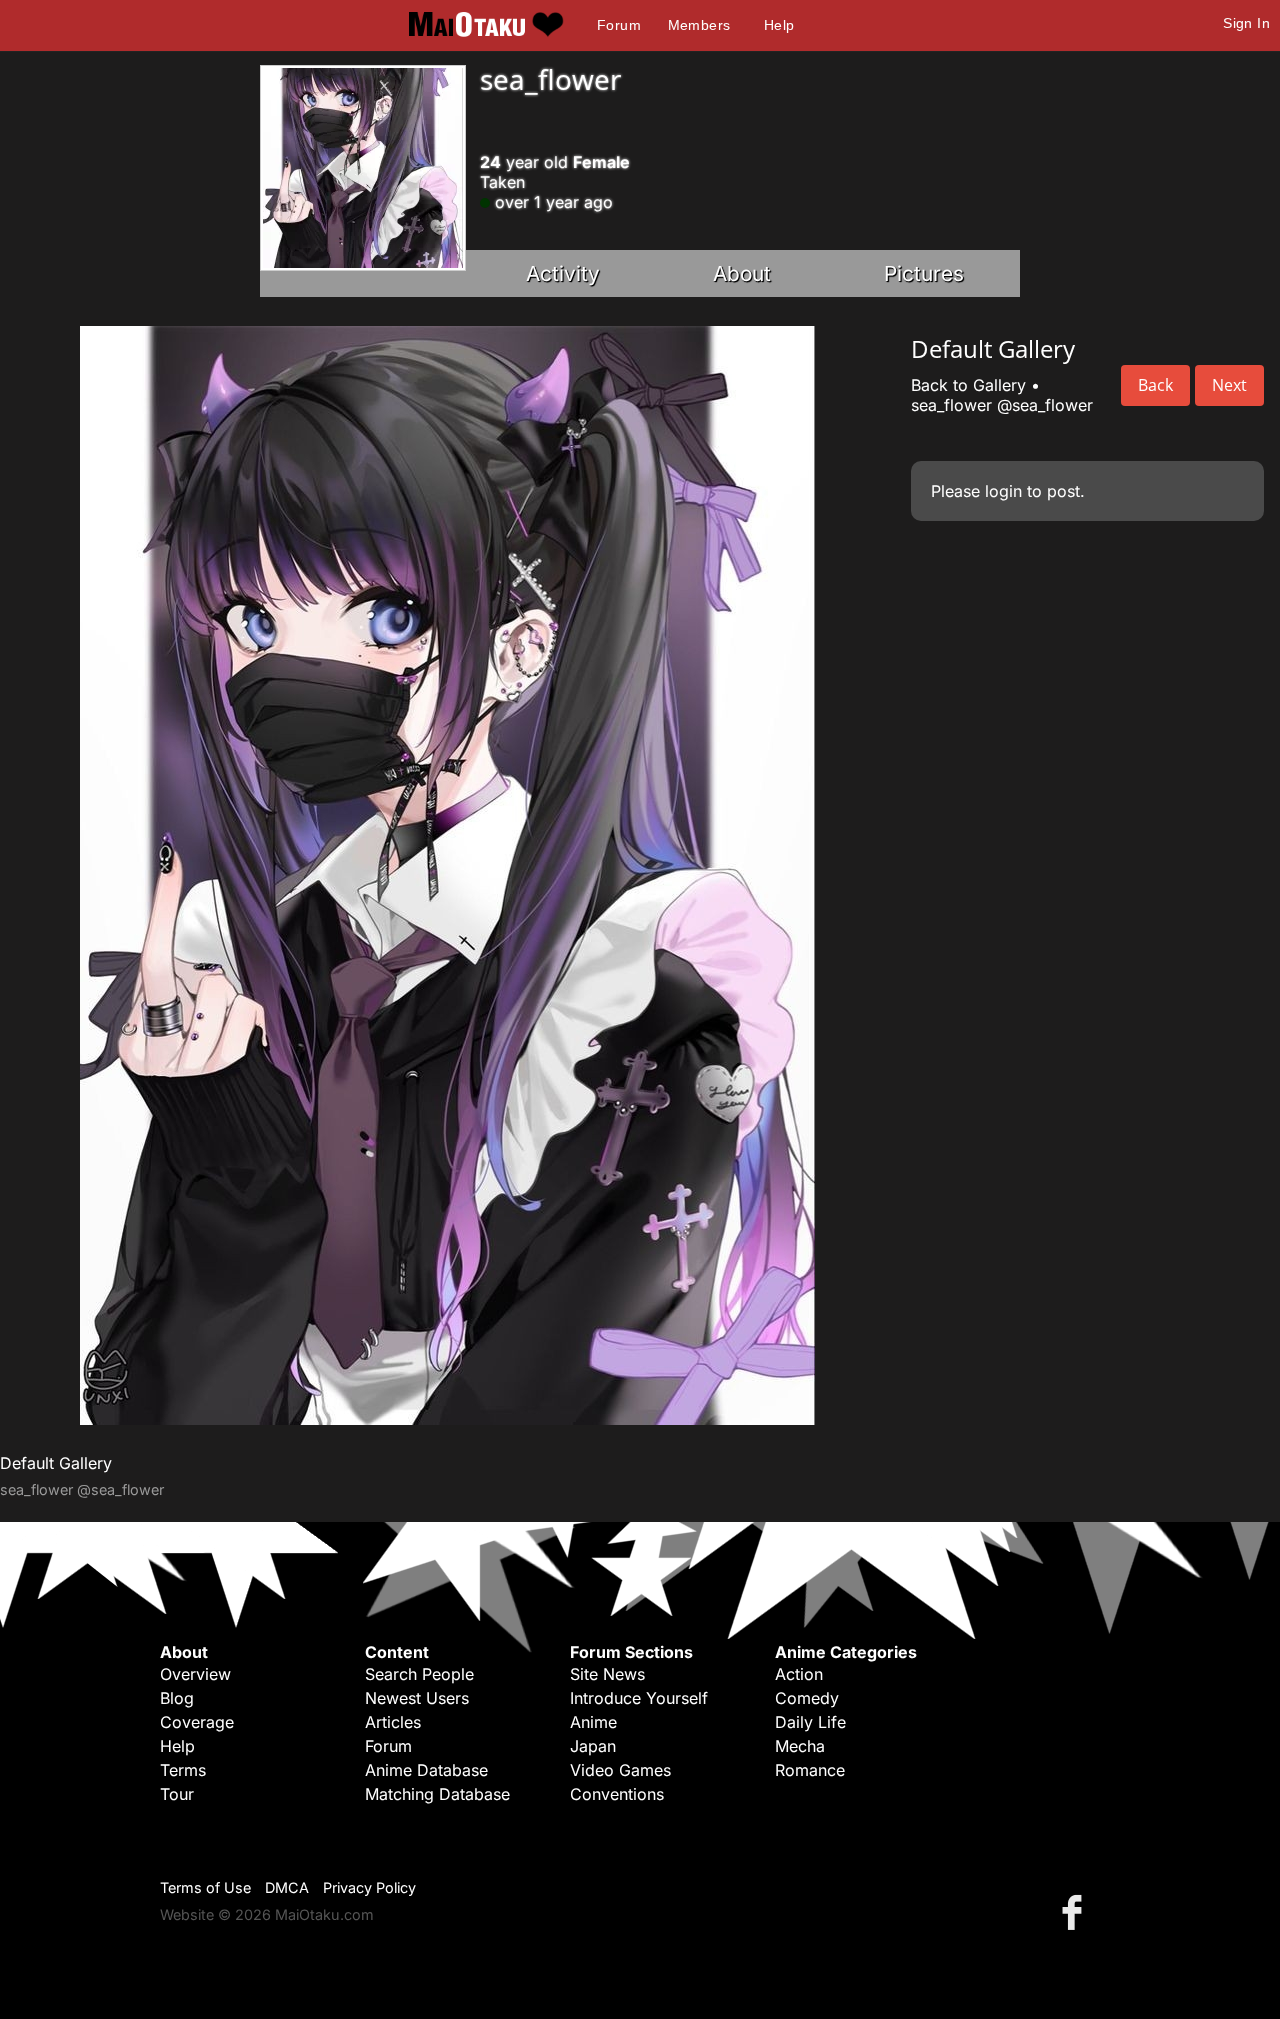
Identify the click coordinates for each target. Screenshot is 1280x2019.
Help (779, 25)
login (1003, 491)
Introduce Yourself (639, 1698)
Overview (195, 1674)
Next (1229, 385)
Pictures (924, 273)
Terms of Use (205, 1887)
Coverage (197, 1722)
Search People (419, 1674)
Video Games (620, 1770)
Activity (563, 273)
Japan (593, 1746)
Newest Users (417, 1698)
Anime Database (426, 1770)
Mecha (800, 1746)
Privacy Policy (369, 1887)
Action (799, 1674)
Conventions (617, 1794)
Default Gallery (56, 1463)
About (742, 273)
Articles (393, 1722)
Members (699, 25)
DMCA (287, 1887)
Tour (177, 1794)
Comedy (807, 1698)
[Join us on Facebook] (1076, 1911)
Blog (177, 1698)
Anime (593, 1722)
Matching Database (437, 1794)
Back (1155, 385)
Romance (810, 1770)
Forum (619, 25)
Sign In (1246, 23)
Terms (183, 1770)
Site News (607, 1674)
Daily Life (810, 1722)
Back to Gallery (968, 385)
